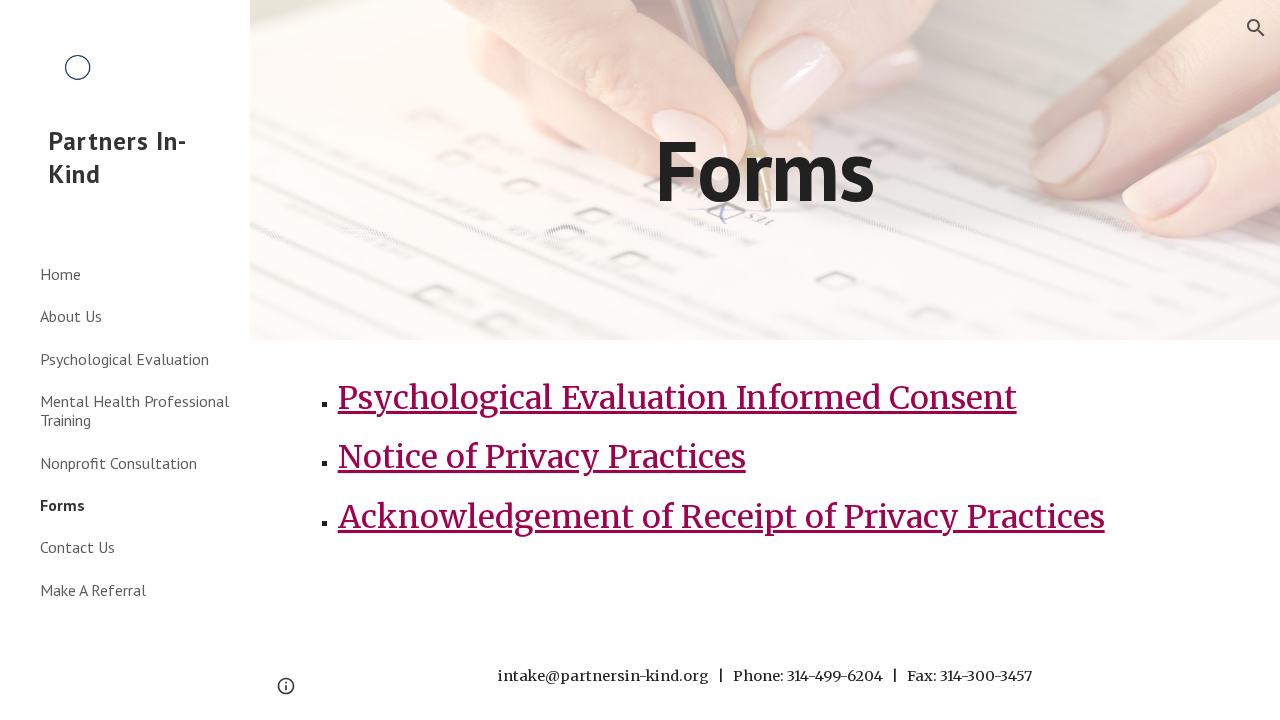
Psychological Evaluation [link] (124, 359)
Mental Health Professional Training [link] (134, 410)
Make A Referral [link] (93, 590)
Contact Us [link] (77, 547)
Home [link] (60, 274)
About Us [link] (71, 316)
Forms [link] (62, 505)
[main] (764, 169)
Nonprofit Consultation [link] (118, 463)
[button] (1256, 28)
